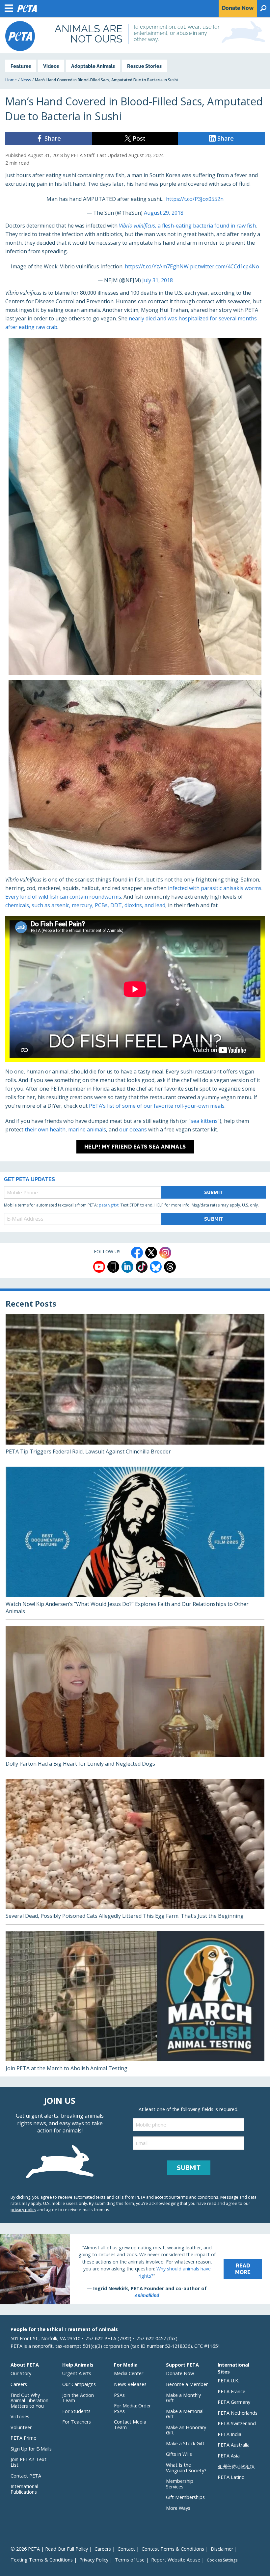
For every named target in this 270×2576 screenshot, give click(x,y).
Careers (19, 2384)
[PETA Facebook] (137, 1253)
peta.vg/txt (109, 1205)
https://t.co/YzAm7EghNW (157, 266)
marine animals (87, 1129)
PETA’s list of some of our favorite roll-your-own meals (157, 1106)
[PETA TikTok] (142, 1267)
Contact (126, 2549)
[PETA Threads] (170, 1267)
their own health (45, 1129)
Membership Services (180, 2484)
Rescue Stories (144, 66)
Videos (51, 66)
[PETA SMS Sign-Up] (113, 1267)
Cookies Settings (222, 2560)
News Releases (130, 2384)
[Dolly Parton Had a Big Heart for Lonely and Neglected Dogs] (135, 1699)
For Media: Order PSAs (132, 2408)
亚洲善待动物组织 (236, 2467)
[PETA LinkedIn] (127, 1267)
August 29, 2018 (164, 213)
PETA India (229, 2434)
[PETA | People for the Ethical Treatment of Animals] (20, 36)
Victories (20, 2416)
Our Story (21, 2373)
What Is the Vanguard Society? (186, 2468)
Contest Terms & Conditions (173, 2549)
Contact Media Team (130, 2425)
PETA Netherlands (238, 2413)
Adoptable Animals (93, 66)
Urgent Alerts (77, 2373)
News (26, 80)
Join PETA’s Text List (28, 2462)
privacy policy (23, 2210)
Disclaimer (222, 2549)
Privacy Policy (94, 2560)
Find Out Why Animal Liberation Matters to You (29, 2400)
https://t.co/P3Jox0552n (195, 199)
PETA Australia (234, 2445)
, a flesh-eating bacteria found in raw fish (187, 226)
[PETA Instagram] (165, 1253)
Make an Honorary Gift (186, 2430)
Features (21, 66)
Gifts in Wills (179, 2454)
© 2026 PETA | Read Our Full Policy (49, 2549)
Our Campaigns (79, 2384)
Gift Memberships (185, 2497)
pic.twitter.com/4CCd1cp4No (225, 266)
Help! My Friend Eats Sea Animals (135, 1147)
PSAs (119, 2395)
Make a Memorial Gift (185, 2414)
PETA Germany (234, 2402)
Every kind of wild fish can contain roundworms (63, 897)
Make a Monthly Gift (183, 2398)
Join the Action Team (78, 2398)
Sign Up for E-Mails (31, 2449)
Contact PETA (26, 2476)
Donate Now (180, 2373)
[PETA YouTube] (99, 1267)
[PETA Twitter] (151, 1253)
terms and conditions (197, 2197)
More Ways (178, 2508)
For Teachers (77, 2422)
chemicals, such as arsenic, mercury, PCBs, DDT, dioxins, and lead (85, 905)
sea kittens (204, 1121)
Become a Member (187, 2384)
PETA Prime (23, 2438)
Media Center (129, 2373)
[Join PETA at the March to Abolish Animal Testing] (135, 2004)
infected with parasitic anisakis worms (215, 888)
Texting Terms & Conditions (42, 2560)
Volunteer (21, 2427)
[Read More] (135, 2269)
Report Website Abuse (176, 2560)
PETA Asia (229, 2456)
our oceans (133, 1129)
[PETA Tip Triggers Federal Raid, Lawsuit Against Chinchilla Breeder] (135, 1387)
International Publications (24, 2489)
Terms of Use (130, 2560)
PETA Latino (231, 2477)
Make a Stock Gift (185, 2443)
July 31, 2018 (158, 280)
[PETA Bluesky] (156, 1267)
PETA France (231, 2391)
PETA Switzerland (237, 2423)
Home (11, 80)
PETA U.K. (228, 2381)
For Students (76, 2411)
